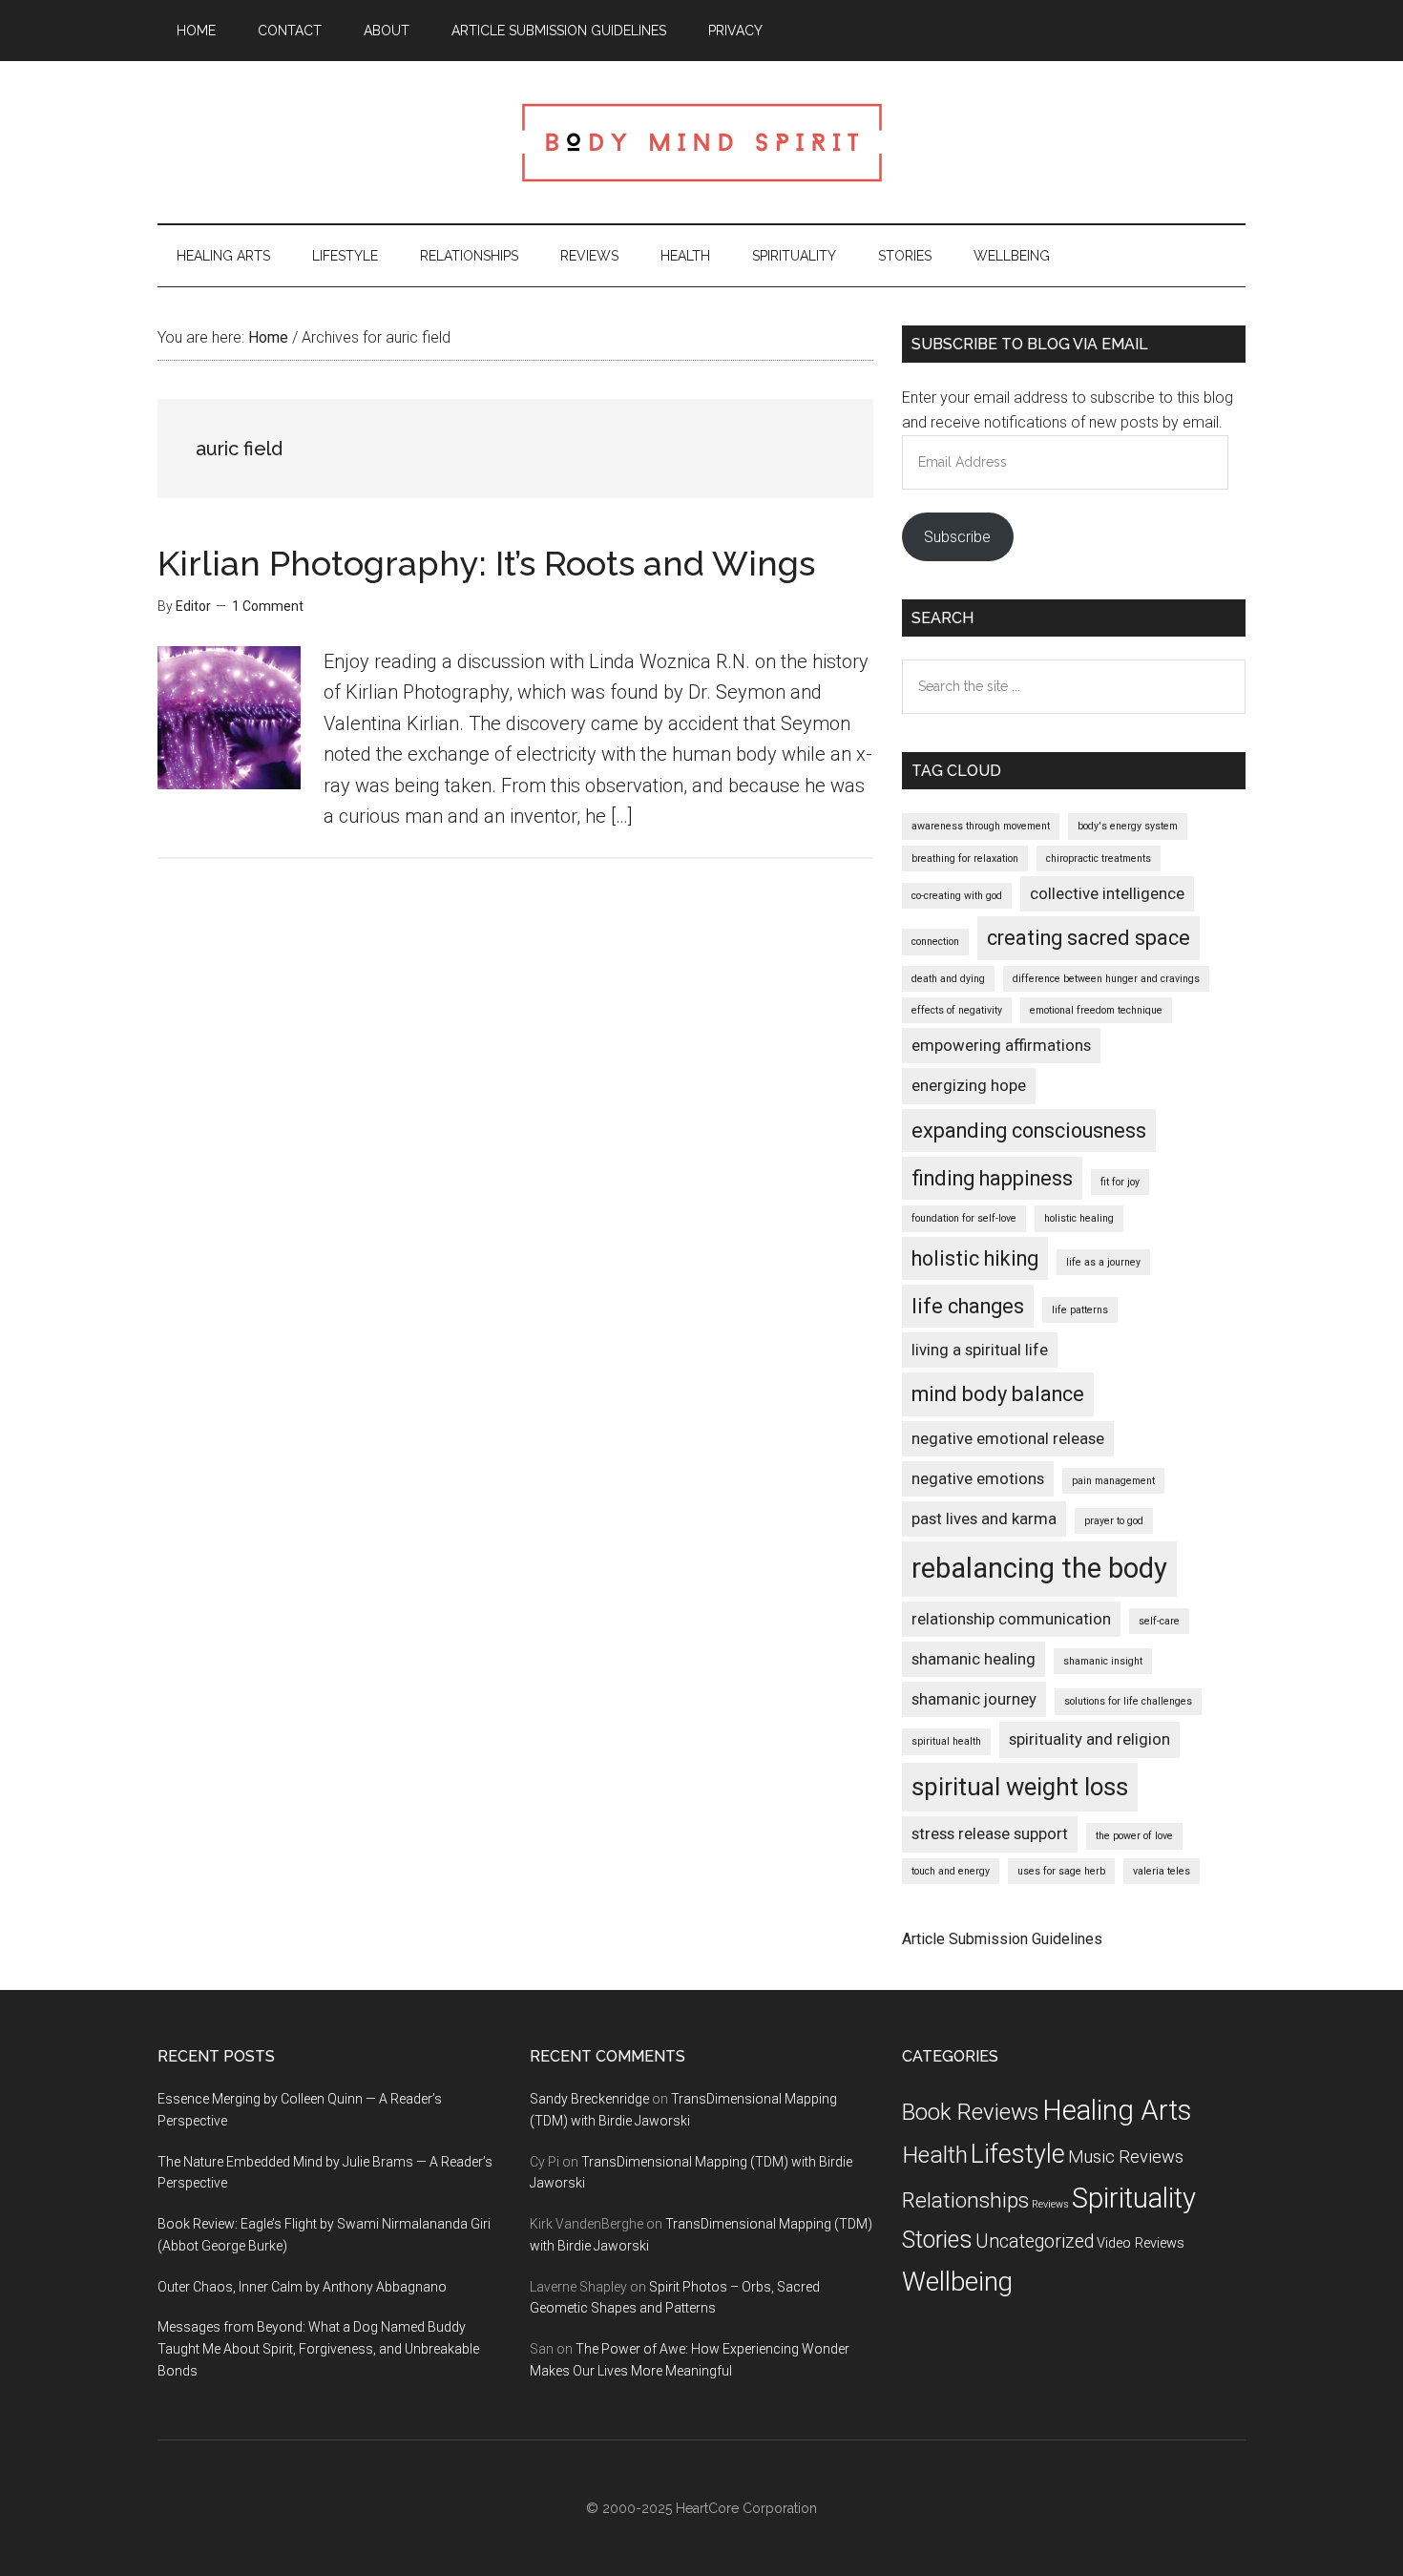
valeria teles (1162, 1871)
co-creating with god (957, 896)
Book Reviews (971, 2112)
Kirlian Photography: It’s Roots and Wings (486, 563)
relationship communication (1011, 1619)
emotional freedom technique (1096, 1010)
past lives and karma (984, 1518)
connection (935, 942)
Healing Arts (1117, 2110)
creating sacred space (1089, 938)
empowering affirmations (1001, 1045)
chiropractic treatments (1099, 859)
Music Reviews (1126, 2157)
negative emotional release (1008, 1438)
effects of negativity (957, 1010)
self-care (1159, 1621)
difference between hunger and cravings (1106, 979)
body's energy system (1128, 826)
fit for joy (1120, 1182)
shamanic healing (974, 1659)
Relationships (965, 2200)
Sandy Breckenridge (589, 2099)
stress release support (990, 1833)
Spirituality (1134, 2198)
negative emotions (978, 1478)
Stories (937, 2240)
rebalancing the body (1039, 1568)
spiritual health (946, 1741)
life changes (968, 1306)
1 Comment (268, 606)
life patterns (1080, 1310)
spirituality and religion (1089, 1739)
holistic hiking (975, 1258)
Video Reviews (1141, 2243)
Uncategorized (1035, 2241)
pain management (1113, 1481)
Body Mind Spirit (701, 142)
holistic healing (1079, 1218)
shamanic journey (974, 1699)
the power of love (1134, 1836)
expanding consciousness (1029, 1131)
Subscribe (957, 537)
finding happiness (992, 1178)
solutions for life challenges (1128, 1701)
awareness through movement (981, 826)
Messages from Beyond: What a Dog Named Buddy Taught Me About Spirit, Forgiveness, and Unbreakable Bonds (318, 2349)
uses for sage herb (1061, 1871)
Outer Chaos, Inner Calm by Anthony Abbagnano (302, 2287)
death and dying (948, 979)
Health (935, 2155)
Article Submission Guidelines (1002, 1939)
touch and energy (951, 1871)
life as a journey (1103, 1262)
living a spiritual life (980, 1350)
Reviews (1050, 2204)
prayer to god (1114, 1521)
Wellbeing (957, 2282)
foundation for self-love (964, 1218)
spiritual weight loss (1020, 1787)
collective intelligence (1107, 893)
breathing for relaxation (965, 859)
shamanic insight (1103, 1661)
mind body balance (998, 1394)
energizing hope (969, 1085)
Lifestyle (1018, 2154)
